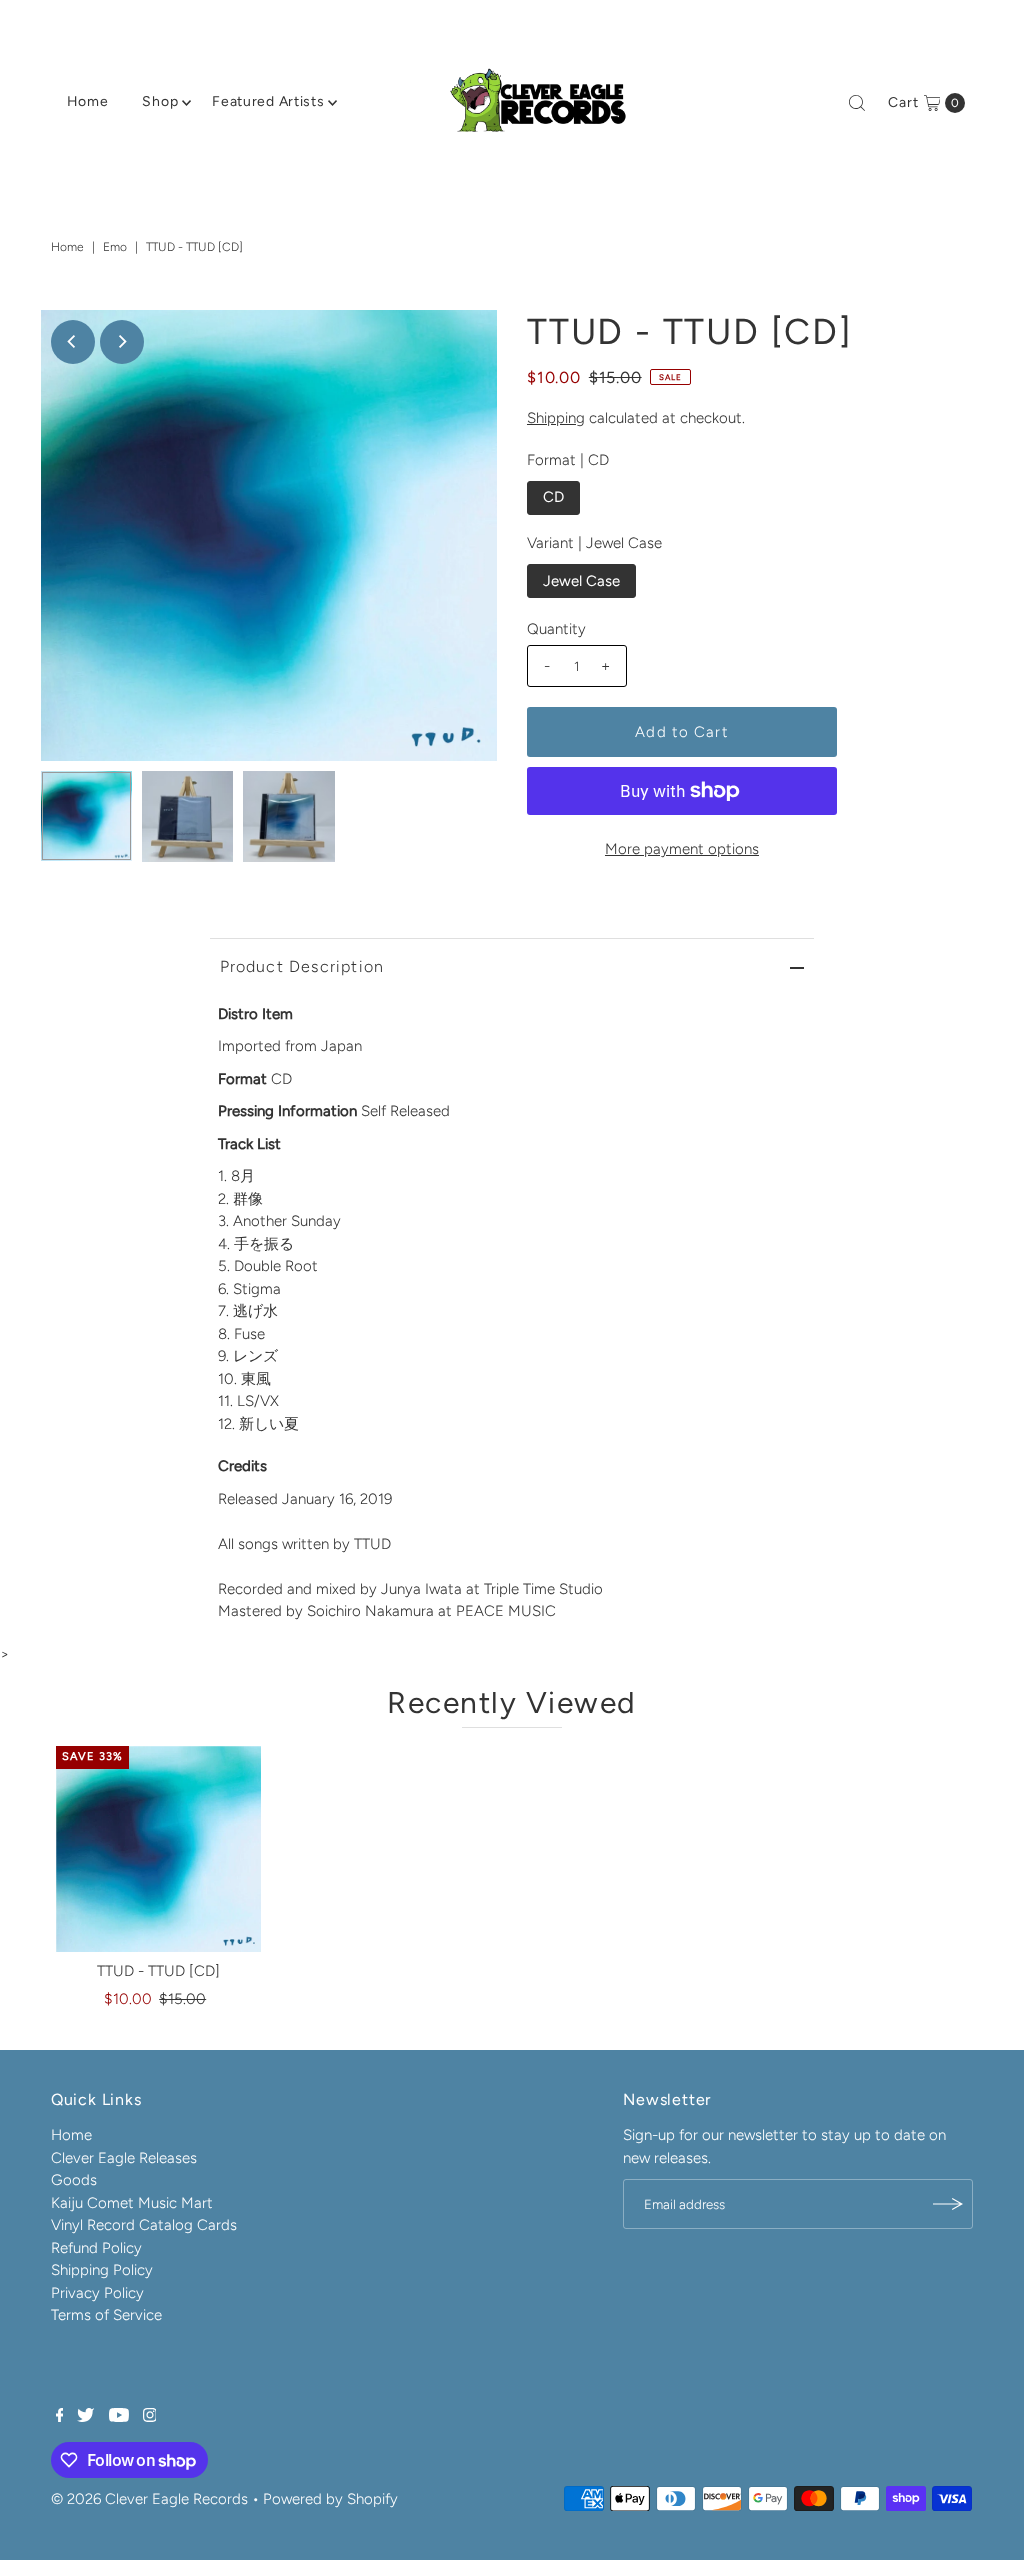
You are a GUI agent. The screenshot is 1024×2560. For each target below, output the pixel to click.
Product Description (302, 966)
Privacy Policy (97, 2293)
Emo (115, 247)
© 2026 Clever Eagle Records (149, 2499)
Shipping (556, 418)
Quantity (556, 629)
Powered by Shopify (330, 2499)
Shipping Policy (102, 2270)
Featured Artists (268, 101)
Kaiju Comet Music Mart (132, 2203)
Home (88, 101)
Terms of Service (106, 2315)
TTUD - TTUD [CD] (158, 1971)
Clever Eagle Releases (124, 2158)
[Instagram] (150, 2417)
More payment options (682, 849)
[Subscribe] (948, 2204)
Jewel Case (581, 581)
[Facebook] (60, 2417)
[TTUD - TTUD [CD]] (159, 1849)
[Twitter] (85, 2417)
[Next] (122, 342)
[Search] (857, 103)
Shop (160, 101)
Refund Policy (96, 2248)
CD (553, 497)
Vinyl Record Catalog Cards (144, 2225)
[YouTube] (119, 2417)
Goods (74, 2180)
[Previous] (73, 342)
